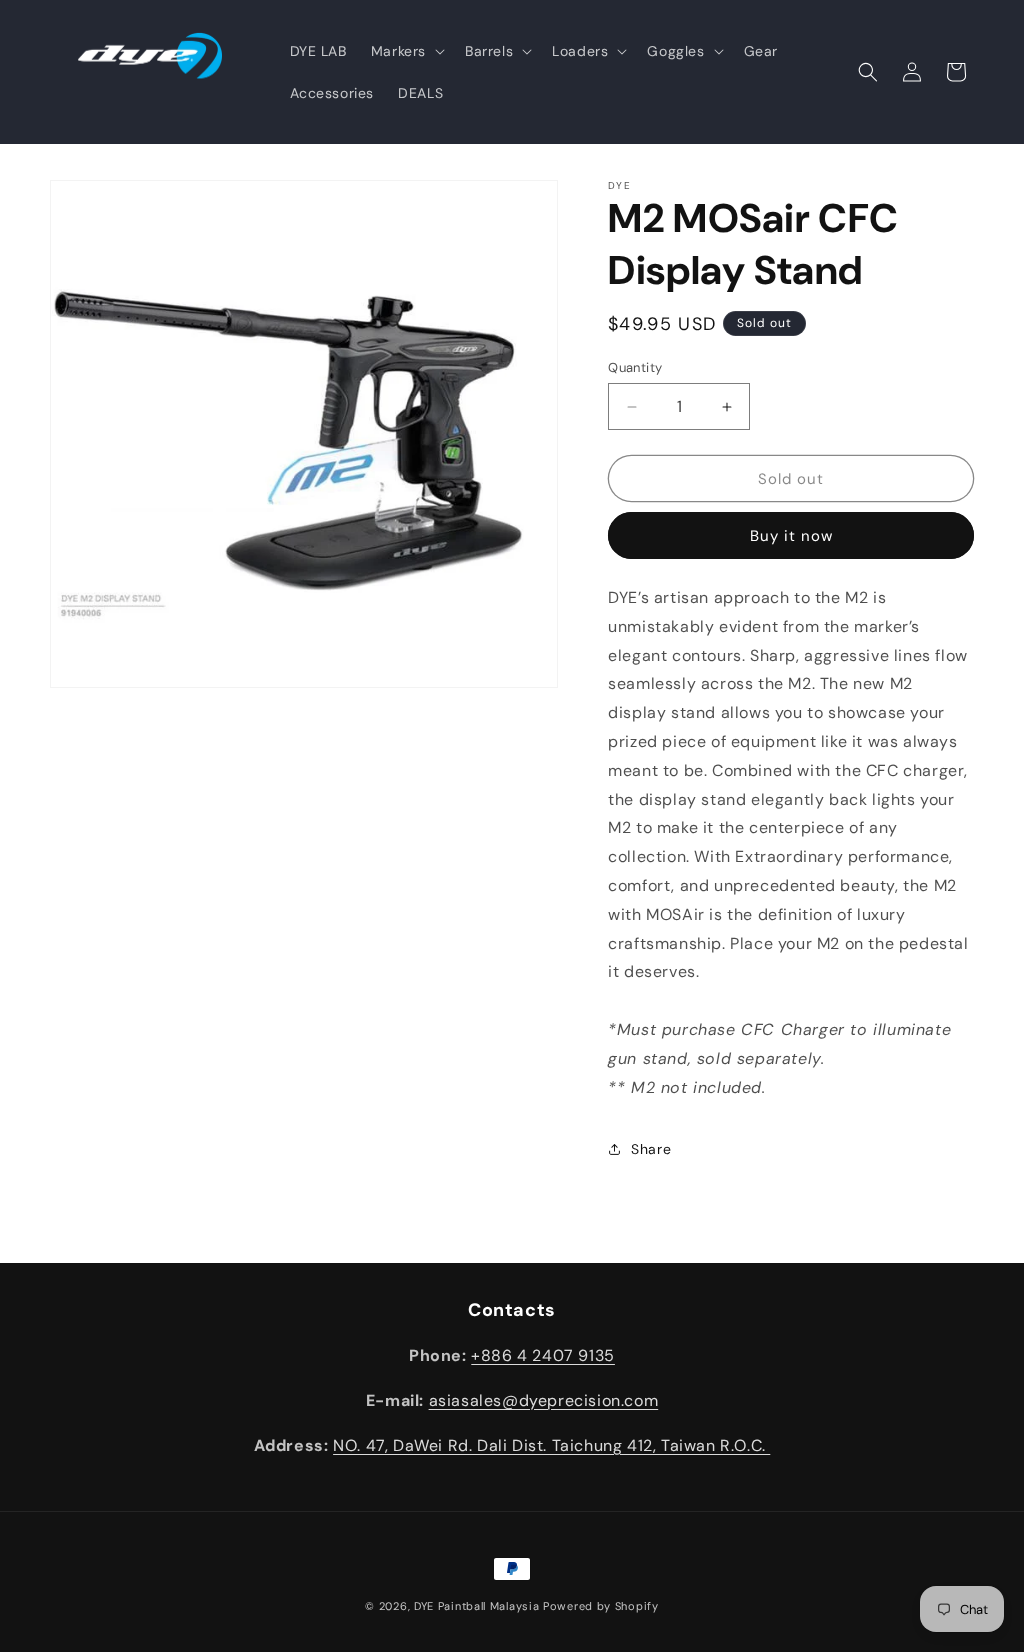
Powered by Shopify (601, 1606)
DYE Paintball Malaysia (476, 1606)
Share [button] (651, 1149)
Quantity (635, 367)
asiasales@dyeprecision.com (544, 1400)
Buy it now (791, 536)
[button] (406, 51)
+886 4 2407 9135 (543, 1355)
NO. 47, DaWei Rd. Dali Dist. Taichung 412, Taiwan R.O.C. (551, 1445)
